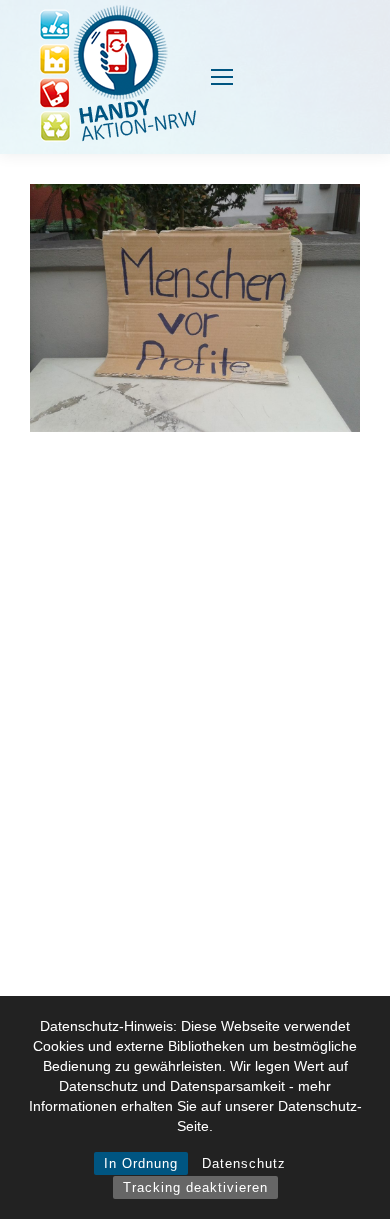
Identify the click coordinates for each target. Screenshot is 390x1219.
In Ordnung (141, 1163)
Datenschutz (244, 1163)
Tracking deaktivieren (195, 1187)
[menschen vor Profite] (195, 308)
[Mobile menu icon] (222, 77)
